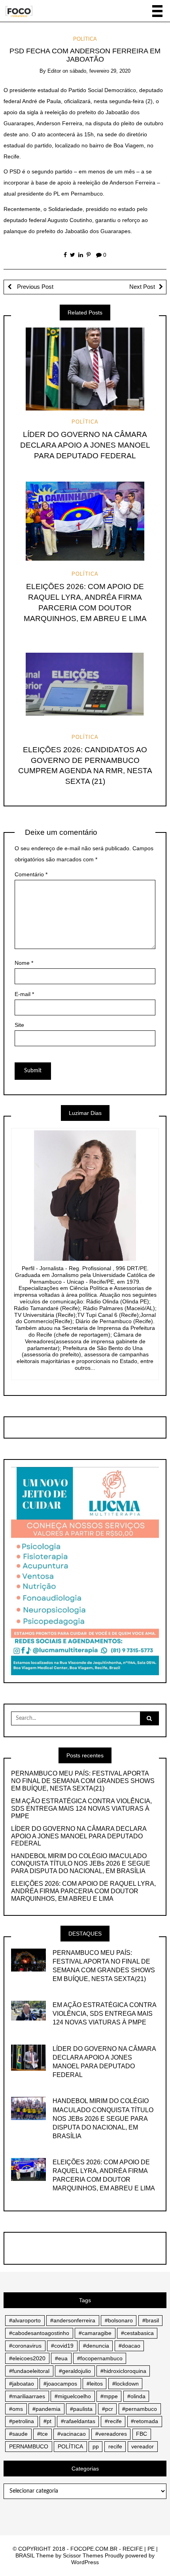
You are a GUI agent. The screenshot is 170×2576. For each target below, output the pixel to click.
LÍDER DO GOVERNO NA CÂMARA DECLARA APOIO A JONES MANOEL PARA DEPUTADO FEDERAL (85, 445)
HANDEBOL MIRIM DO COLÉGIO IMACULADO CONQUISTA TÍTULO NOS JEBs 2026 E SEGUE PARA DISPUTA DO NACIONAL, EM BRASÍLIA (81, 1863)
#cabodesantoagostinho (39, 2333)
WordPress (85, 2562)
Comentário (31, 874)
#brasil (151, 2320)
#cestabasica (137, 2333)
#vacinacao (72, 2434)
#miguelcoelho (73, 2396)
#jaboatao (22, 2384)
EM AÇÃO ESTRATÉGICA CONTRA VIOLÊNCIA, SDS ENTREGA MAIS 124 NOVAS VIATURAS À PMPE (81, 1809)
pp (96, 2446)
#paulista (81, 2409)
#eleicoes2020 (27, 2358)
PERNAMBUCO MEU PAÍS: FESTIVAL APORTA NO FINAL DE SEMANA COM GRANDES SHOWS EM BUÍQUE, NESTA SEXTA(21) (83, 1781)
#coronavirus (25, 2346)
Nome (24, 963)
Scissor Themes (83, 2555)
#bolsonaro (119, 2320)
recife (115, 2446)
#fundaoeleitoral (29, 2371)
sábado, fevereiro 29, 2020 (100, 71)
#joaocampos (60, 2384)
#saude (18, 2434)
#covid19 (62, 2346)
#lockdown (126, 2384)
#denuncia (96, 2346)
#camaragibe (95, 2333)
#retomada (144, 2421)
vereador (143, 2446)
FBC (142, 2434)
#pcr (108, 2409)
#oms (16, 2409)
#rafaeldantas (78, 2421)
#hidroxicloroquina (123, 2371)
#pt (47, 2421)
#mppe (109, 2396)
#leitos (95, 2384)
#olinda (136, 2396)
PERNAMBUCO (29, 2446)
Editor (54, 71)
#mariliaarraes (27, 2396)
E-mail (24, 994)
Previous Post (34, 287)
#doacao (129, 2346)
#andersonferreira (73, 2320)
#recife (113, 2421)
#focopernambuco (100, 2358)
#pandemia (46, 2409)
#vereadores (111, 2434)
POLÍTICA (85, 39)
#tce (42, 2434)
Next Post (142, 287)
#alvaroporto (25, 2320)
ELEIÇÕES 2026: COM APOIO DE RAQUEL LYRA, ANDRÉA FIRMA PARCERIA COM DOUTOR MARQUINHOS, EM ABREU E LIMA (83, 1891)
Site (19, 1025)
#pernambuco (140, 2409)
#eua (61, 2358)
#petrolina (22, 2421)
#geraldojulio (75, 2371)
